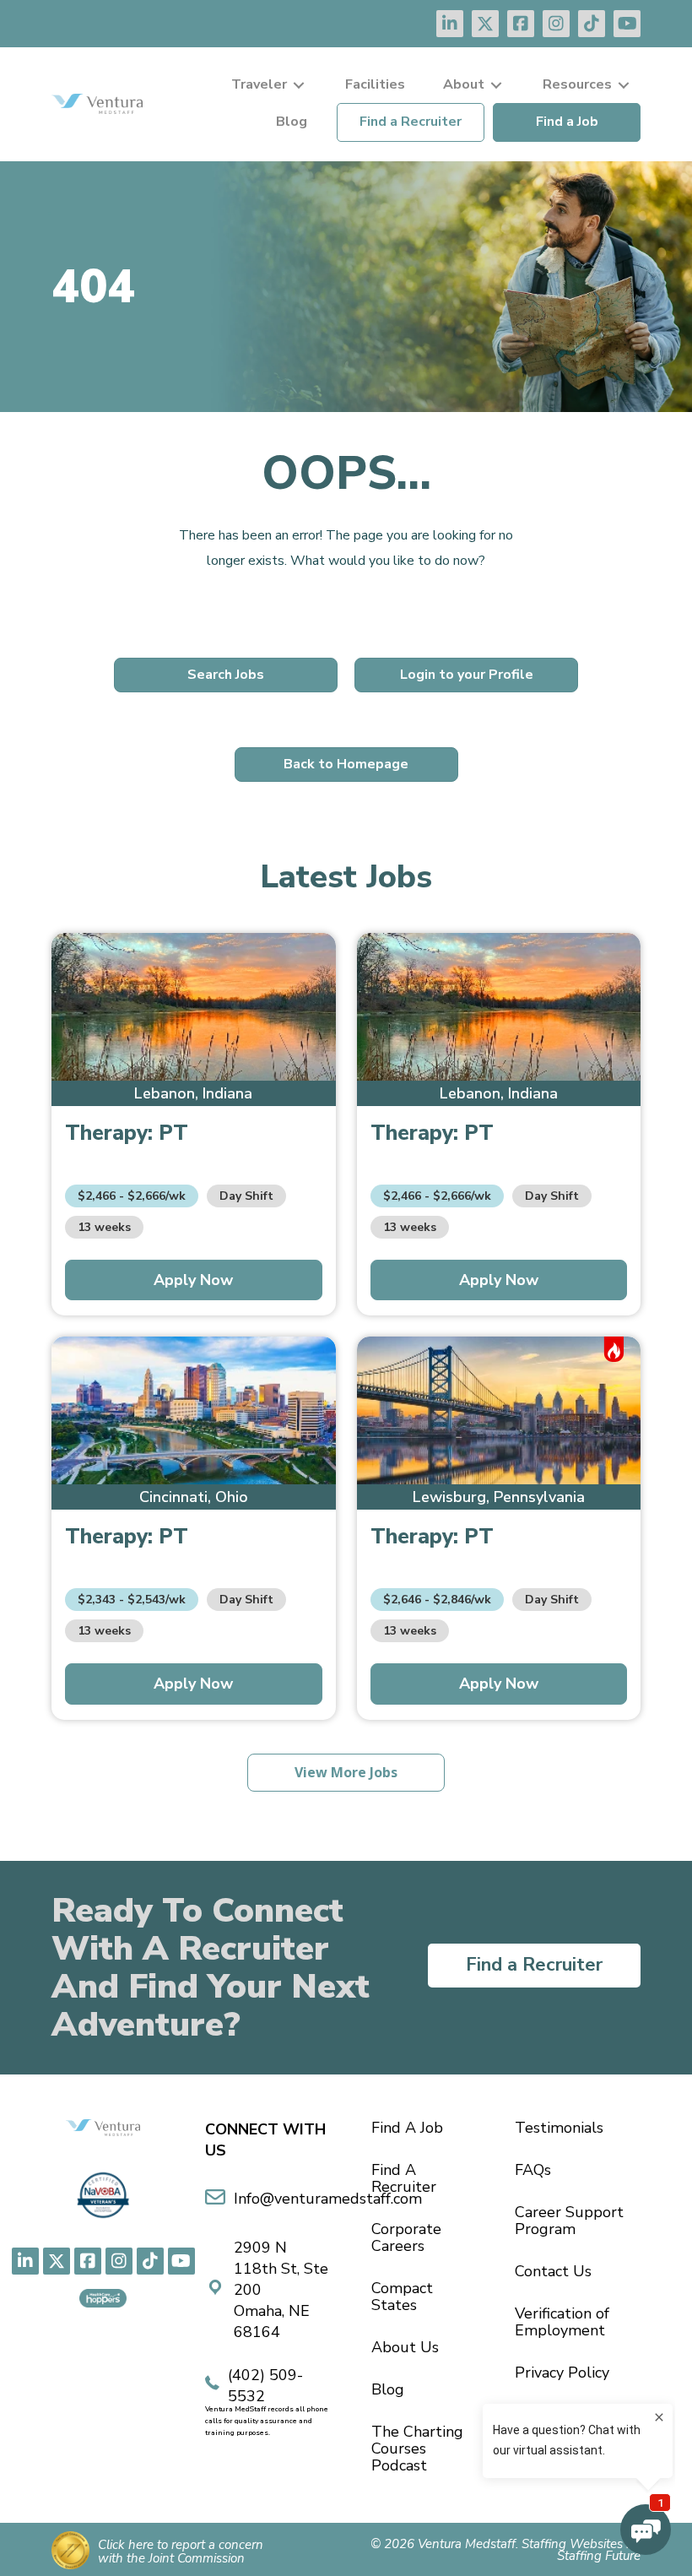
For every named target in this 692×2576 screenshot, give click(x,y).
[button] (450, 24)
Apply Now (193, 1280)
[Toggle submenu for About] (496, 85)
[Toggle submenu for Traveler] (299, 85)
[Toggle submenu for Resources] (624, 85)
